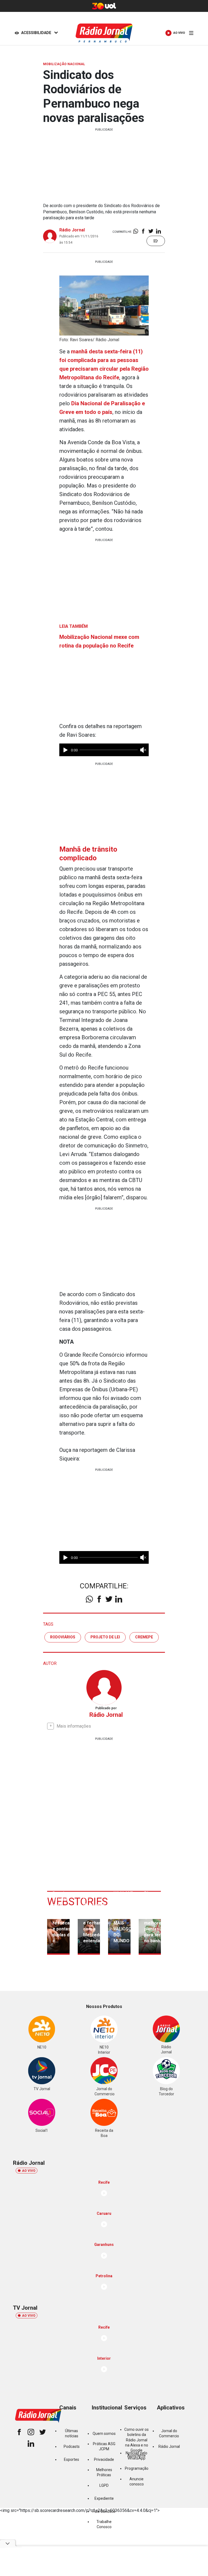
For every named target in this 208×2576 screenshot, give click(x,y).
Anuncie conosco (137, 2482)
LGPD (104, 2485)
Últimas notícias (72, 2433)
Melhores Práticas (104, 2472)
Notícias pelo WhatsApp (136, 2456)
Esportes (71, 2459)
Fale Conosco (104, 2511)
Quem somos (104, 2434)
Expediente (104, 2498)
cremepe (144, 1637)
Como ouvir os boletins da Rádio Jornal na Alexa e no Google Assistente (136, 2443)
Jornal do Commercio (169, 2433)
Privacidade (104, 2459)
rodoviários (63, 1637)
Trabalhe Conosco (104, 2524)
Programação (137, 2468)
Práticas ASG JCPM (104, 2446)
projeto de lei (105, 1637)
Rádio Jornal (72, 230)
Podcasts (72, 2446)
